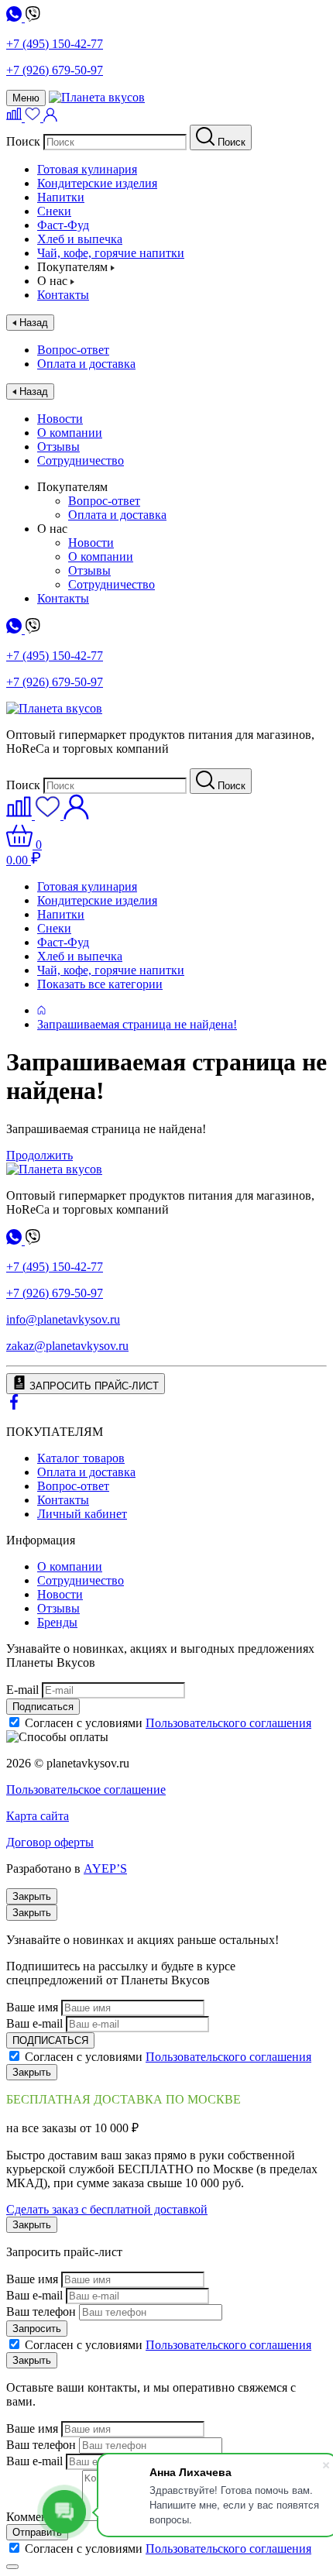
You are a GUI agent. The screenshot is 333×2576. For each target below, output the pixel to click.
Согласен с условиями (168, 1723)
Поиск (23, 141)
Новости (60, 419)
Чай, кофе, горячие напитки (111, 253)
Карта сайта (38, 1816)
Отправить (37, 2532)
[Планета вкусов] (54, 1169)
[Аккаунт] (50, 117)
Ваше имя (32, 2007)
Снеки (54, 211)
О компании (70, 433)
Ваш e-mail (34, 2023)
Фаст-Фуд (63, 225)
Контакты (63, 295)
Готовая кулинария (87, 169)
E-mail (22, 1690)
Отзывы (58, 447)
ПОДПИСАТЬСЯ (50, 2040)
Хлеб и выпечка (80, 239)
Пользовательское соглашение (86, 1789)
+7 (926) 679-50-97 (55, 70)
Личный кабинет (82, 1514)
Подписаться (43, 1707)
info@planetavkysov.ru (63, 1319)
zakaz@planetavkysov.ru (67, 1346)
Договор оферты (50, 1842)
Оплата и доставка (86, 364)
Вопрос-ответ (73, 350)
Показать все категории (100, 984)
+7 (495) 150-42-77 (55, 44)
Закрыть (32, 1896)
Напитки (61, 197)
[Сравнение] (15, 117)
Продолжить (39, 1155)
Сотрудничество (81, 460)
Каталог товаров (81, 1458)
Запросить (37, 2329)
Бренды (57, 1622)
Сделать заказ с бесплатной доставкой (107, 2209)
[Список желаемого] (34, 117)
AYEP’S (105, 1868)
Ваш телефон (41, 2312)
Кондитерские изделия (97, 183)
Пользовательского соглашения (228, 1723)
